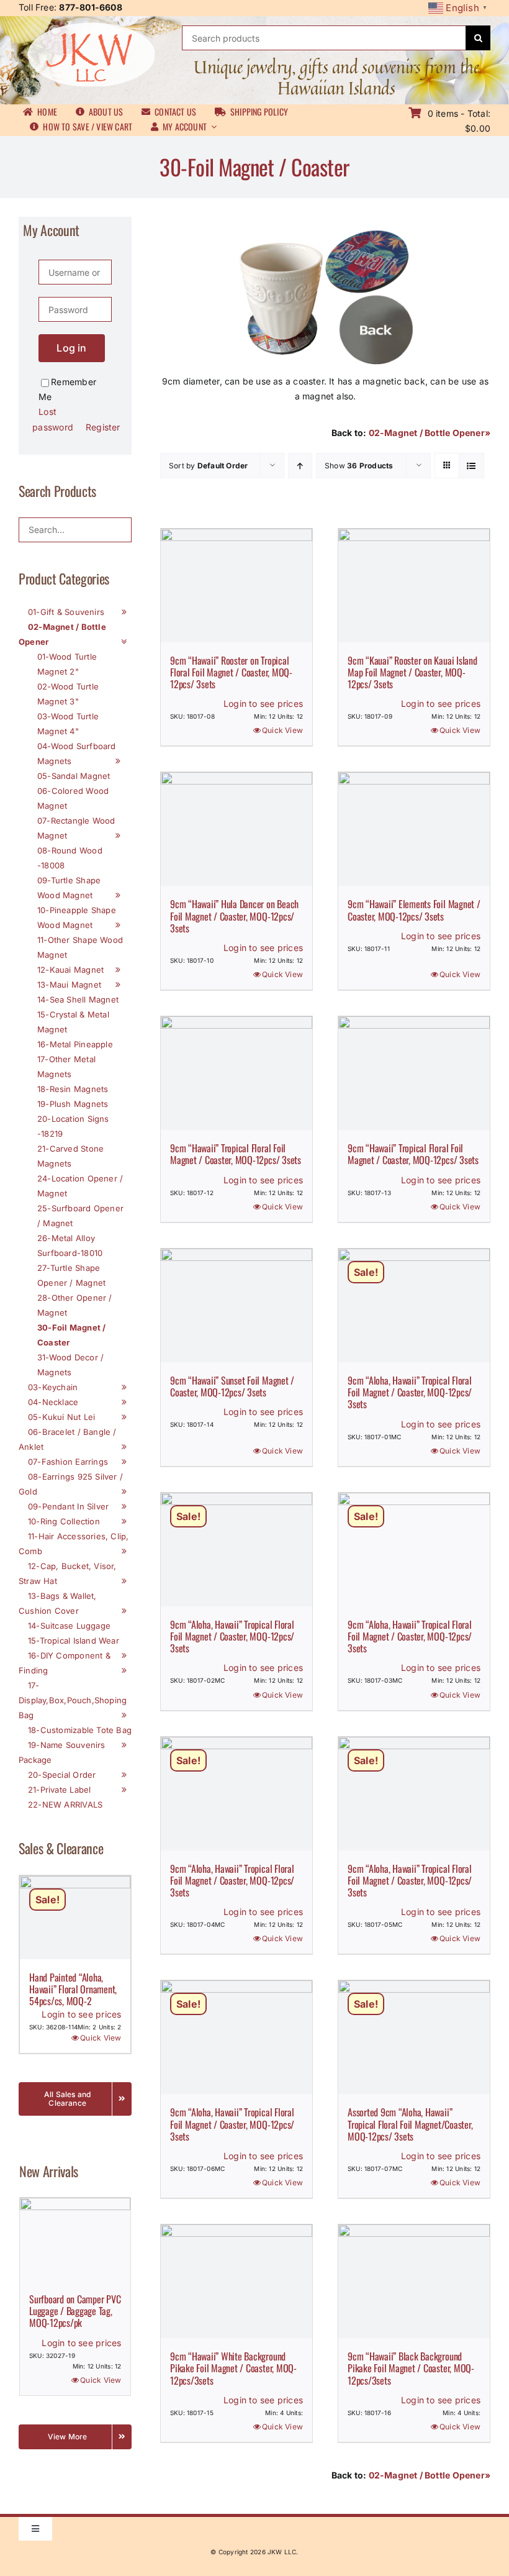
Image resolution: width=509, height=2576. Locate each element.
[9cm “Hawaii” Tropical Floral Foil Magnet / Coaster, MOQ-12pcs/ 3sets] (236, 1073)
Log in (71, 348)
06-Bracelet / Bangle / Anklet (68, 1439)
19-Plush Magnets (73, 1104)
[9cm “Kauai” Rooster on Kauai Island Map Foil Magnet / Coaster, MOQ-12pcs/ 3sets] (414, 585)
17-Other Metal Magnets (66, 1067)
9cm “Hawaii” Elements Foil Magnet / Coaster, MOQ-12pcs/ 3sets (414, 910)
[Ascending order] (300, 466)
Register (103, 427)
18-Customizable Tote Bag (80, 1730)
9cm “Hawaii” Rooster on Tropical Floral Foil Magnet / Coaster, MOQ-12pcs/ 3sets (231, 672)
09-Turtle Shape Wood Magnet (69, 888)
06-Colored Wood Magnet (73, 798)
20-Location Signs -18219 (73, 1126)
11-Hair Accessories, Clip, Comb (74, 1544)
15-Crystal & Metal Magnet (73, 1022)
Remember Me (67, 389)
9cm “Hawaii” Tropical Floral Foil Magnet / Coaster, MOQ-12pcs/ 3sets (236, 1154)
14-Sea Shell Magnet (78, 999)
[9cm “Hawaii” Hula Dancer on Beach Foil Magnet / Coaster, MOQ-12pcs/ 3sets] (236, 829)
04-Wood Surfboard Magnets (77, 753)
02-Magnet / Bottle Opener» (430, 433)
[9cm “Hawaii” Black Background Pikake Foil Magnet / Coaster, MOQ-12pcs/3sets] (414, 2281)
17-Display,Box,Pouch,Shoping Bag (73, 1700)
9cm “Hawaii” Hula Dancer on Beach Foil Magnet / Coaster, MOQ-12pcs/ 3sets (234, 916)
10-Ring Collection (64, 1521)
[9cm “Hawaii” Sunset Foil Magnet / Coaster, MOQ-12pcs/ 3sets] (236, 1305)
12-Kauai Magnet (70, 970)
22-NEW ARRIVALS (65, 1805)
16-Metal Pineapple (75, 1044)
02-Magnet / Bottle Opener (62, 634)
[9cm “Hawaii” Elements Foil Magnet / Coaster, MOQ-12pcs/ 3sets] (414, 829)
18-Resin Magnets (73, 1089)
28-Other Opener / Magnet (75, 1305)
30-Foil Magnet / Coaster (71, 1335)
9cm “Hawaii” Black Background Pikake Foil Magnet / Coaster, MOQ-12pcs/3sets (411, 2368)
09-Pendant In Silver (68, 1506)
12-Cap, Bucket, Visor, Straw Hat (68, 1573)
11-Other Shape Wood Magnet (80, 947)
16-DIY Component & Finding (65, 1663)
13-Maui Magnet (69, 985)
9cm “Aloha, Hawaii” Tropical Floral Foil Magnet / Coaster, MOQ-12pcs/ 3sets (410, 1392)
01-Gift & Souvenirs (66, 612)
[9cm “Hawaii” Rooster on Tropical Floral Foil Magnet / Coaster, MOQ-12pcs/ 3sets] (236, 585)
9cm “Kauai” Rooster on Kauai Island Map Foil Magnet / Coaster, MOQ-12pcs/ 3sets (412, 672)
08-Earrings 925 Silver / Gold (71, 1484)
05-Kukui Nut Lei (61, 1417)
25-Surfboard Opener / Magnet (80, 1216)
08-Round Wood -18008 (70, 858)
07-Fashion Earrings (68, 1462)
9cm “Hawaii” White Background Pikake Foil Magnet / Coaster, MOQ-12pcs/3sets (233, 2368)
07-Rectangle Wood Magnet (76, 828)
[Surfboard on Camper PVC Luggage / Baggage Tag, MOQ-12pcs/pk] (75, 2239)
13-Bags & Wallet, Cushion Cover (58, 1603)
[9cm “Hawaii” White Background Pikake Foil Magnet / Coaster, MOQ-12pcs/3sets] (236, 2281)
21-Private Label (59, 1790)
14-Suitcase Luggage (69, 1626)
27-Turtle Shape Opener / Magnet (71, 1275)
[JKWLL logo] (91, 26)
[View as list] (471, 466)
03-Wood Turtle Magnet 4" (68, 724)
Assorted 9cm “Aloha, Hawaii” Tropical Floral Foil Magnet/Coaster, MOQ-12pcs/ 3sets (410, 2124)
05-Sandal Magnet (74, 776)
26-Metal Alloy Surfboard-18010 (70, 1245)
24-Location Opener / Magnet (80, 1186)
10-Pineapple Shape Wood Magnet (77, 917)
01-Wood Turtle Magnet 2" (67, 664)
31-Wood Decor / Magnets (70, 1365)
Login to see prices (263, 703)
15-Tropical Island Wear (74, 1641)
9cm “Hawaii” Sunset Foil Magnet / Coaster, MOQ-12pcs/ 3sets (232, 1386)
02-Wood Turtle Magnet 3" (68, 694)
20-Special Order (62, 1775)
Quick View (282, 730)
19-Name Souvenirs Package (62, 1752)
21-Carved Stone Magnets (70, 1156)
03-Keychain (53, 1387)
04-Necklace (53, 1402)
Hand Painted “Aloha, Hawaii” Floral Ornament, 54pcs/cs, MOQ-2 (73, 1989)
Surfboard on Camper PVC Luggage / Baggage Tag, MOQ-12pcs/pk (75, 2311)
